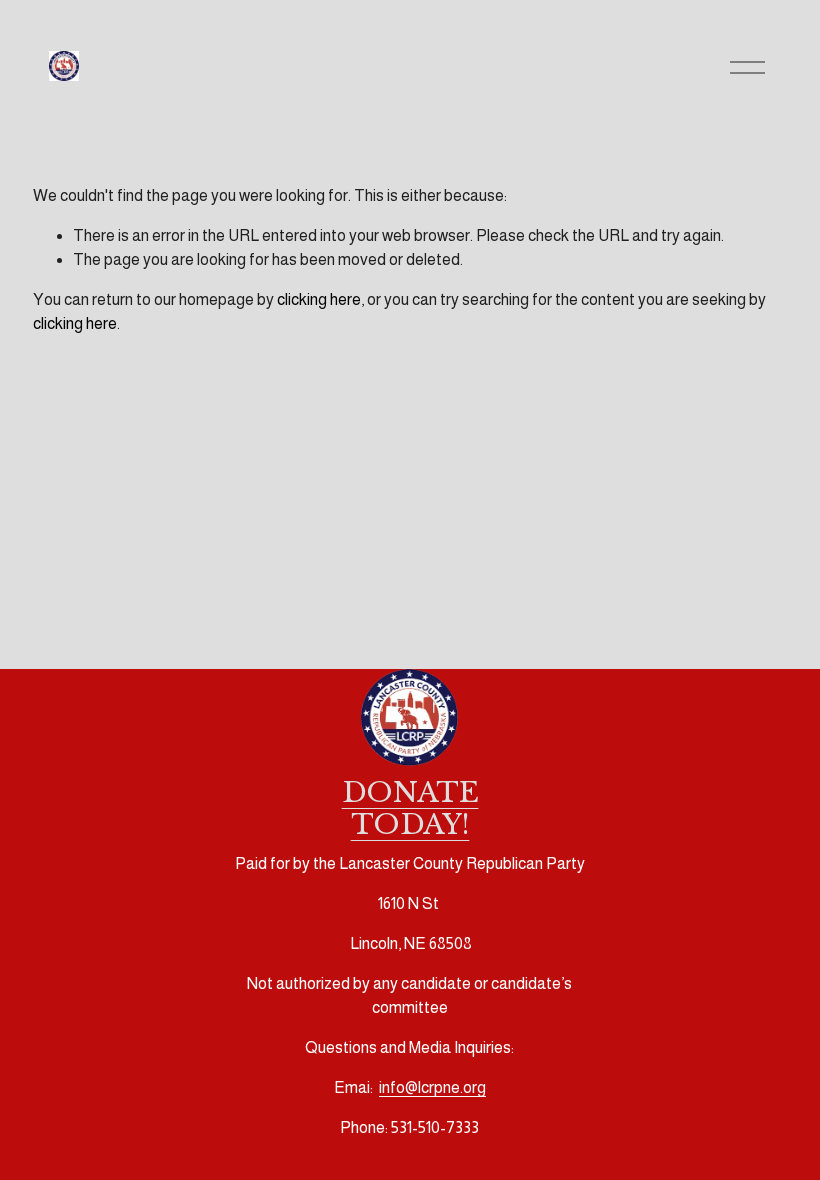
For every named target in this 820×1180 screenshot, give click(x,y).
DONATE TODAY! (410, 809)
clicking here (319, 299)
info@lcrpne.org (432, 1087)
